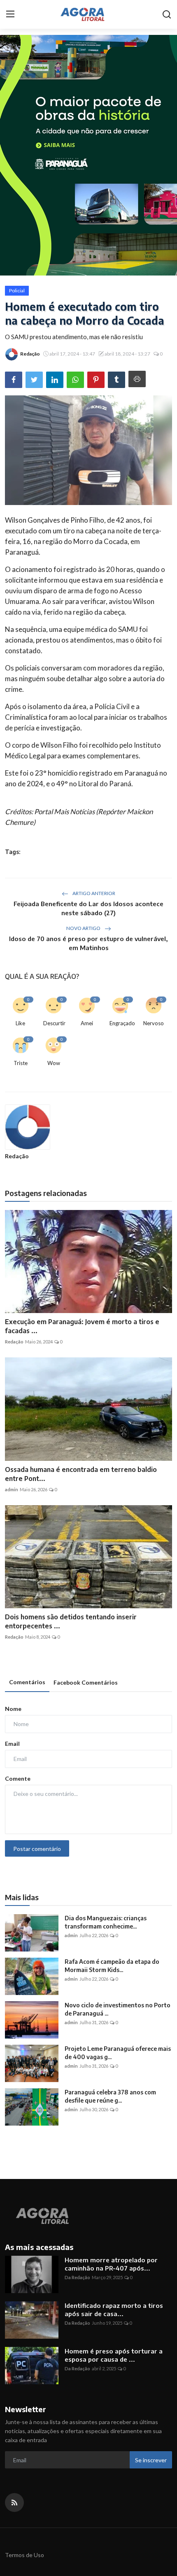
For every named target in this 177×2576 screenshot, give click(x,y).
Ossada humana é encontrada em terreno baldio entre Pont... (81, 1474)
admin (12, 1489)
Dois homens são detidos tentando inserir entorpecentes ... (71, 1621)
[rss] (14, 2503)
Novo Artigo (84, 928)
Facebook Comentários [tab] (86, 1682)
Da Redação (77, 2277)
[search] (167, 14)
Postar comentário (37, 1849)
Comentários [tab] (27, 1682)
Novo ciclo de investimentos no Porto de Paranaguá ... (118, 2009)
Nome (13, 1709)
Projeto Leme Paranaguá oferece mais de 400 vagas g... (118, 2053)
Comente (18, 1778)
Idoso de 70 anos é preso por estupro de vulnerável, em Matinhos (88, 943)
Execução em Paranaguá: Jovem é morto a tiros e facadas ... (82, 1326)
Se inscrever (151, 2460)
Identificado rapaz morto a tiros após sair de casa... (114, 2310)
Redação (17, 1156)
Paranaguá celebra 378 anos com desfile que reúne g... (110, 2096)
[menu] (10, 14)
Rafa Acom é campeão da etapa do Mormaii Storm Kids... (112, 1966)
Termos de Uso (24, 2555)
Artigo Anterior (93, 893)
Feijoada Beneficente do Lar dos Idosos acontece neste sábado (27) (88, 908)
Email (12, 1744)
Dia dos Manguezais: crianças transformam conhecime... (106, 1922)
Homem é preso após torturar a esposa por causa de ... (114, 2355)
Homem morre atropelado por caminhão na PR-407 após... (111, 2264)
